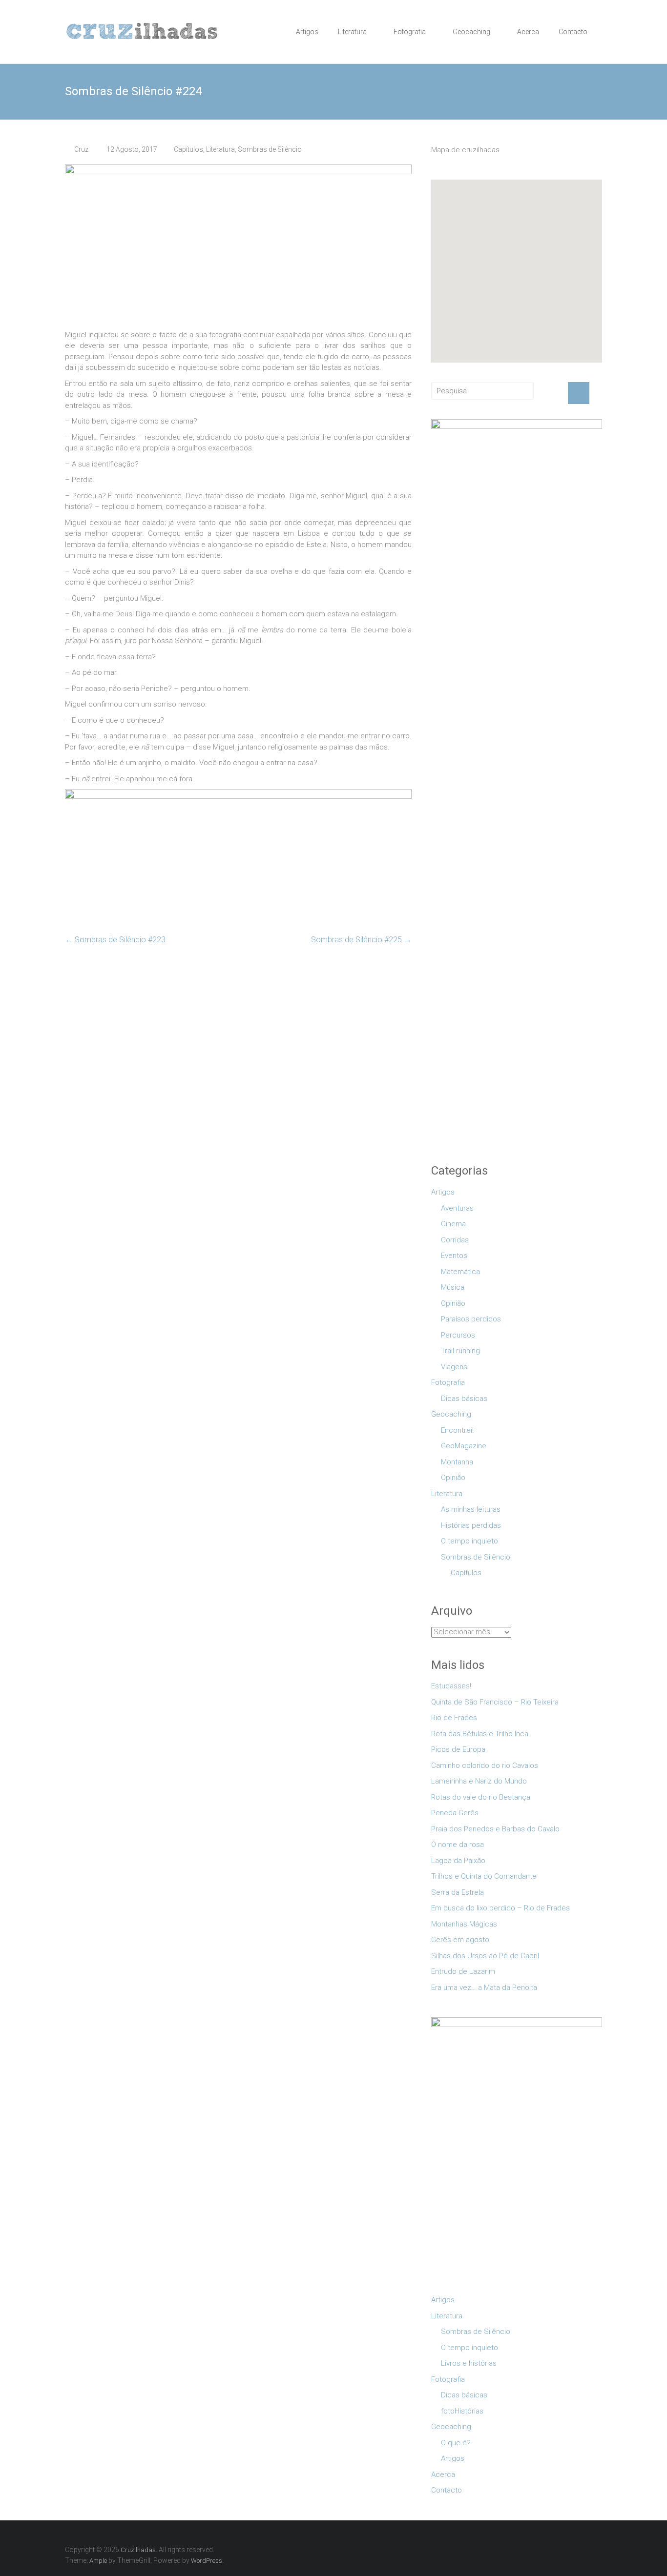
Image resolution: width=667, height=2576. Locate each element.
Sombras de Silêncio (270, 149)
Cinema (453, 1224)
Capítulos (188, 149)
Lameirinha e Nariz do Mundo (479, 1781)
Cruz (81, 149)
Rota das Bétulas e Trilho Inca (480, 1734)
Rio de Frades (454, 1718)
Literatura (352, 32)
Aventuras (457, 1208)
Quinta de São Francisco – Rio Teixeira (495, 1702)
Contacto (573, 32)
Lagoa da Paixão (458, 1861)
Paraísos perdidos (471, 1319)
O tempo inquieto (469, 1541)
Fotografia (410, 32)
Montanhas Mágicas (464, 1924)
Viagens (454, 1367)
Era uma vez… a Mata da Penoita (484, 1988)
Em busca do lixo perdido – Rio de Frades (500, 1908)
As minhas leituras (471, 1509)
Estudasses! (451, 1686)
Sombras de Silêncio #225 (361, 940)
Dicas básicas (464, 1399)
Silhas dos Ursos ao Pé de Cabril (485, 1956)
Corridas (455, 1240)
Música (453, 1287)
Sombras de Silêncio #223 (115, 940)
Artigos (307, 32)
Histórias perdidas (471, 1525)
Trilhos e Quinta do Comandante (484, 1876)
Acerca (528, 32)
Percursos (458, 1335)
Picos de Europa (458, 1749)
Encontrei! (457, 1430)
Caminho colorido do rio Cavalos (485, 1765)
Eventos (454, 1256)
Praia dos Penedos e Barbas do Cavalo (495, 1829)
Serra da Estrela (458, 1892)
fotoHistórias (462, 2411)
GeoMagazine (464, 1446)
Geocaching (471, 32)
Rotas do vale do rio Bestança (481, 1797)
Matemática (460, 1272)
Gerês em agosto (460, 1940)
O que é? (456, 2443)
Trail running (460, 1351)
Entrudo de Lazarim (463, 1971)
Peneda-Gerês (455, 1813)
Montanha (457, 1462)
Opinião (453, 1303)
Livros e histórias (469, 2363)
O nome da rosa (458, 1845)
